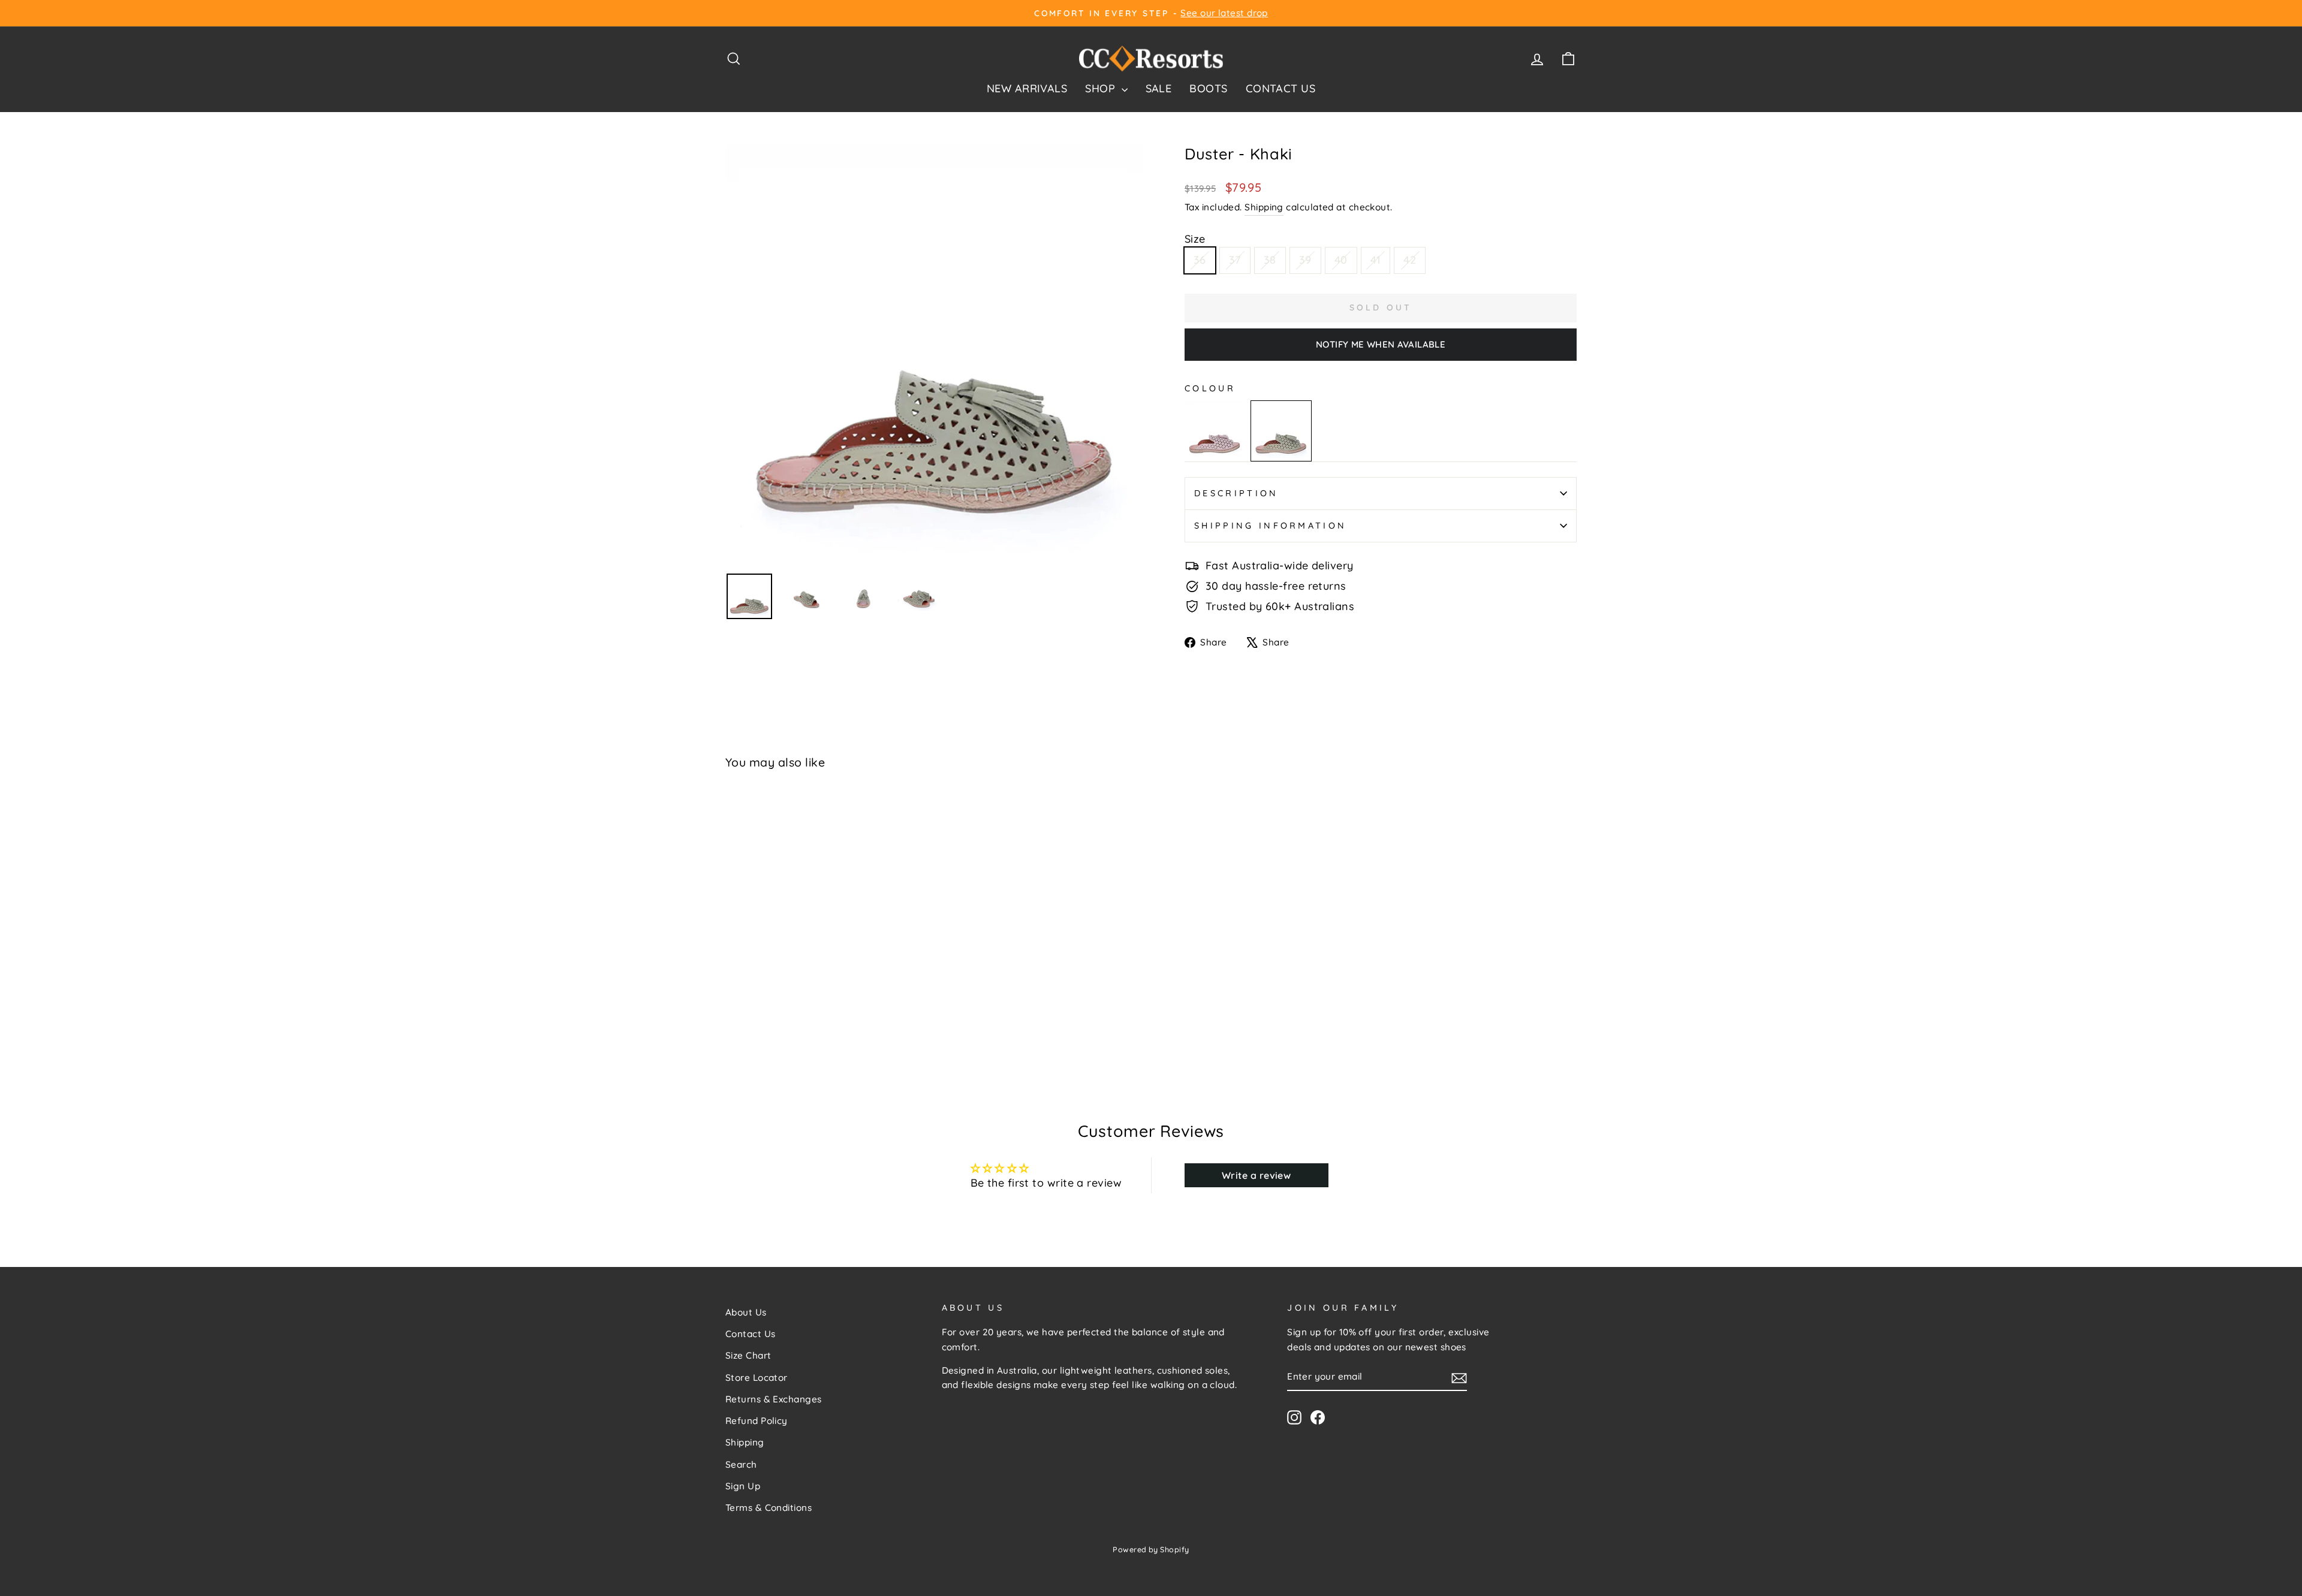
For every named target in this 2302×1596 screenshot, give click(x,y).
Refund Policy (757, 1421)
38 (1270, 260)
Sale (1159, 88)
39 (1305, 260)
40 (1341, 260)
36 (1200, 260)
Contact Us (1281, 88)
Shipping (1264, 207)
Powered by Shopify (1151, 1549)
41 (1376, 260)
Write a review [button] (1256, 1175)
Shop (1102, 88)
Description (1236, 493)
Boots (1208, 88)
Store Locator (757, 1378)
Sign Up (743, 1486)
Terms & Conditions (769, 1508)
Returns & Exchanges (774, 1399)
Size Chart (748, 1355)
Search (741, 1464)
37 (1235, 260)
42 (1410, 260)
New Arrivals (1027, 88)
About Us (746, 1312)
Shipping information (1270, 526)
